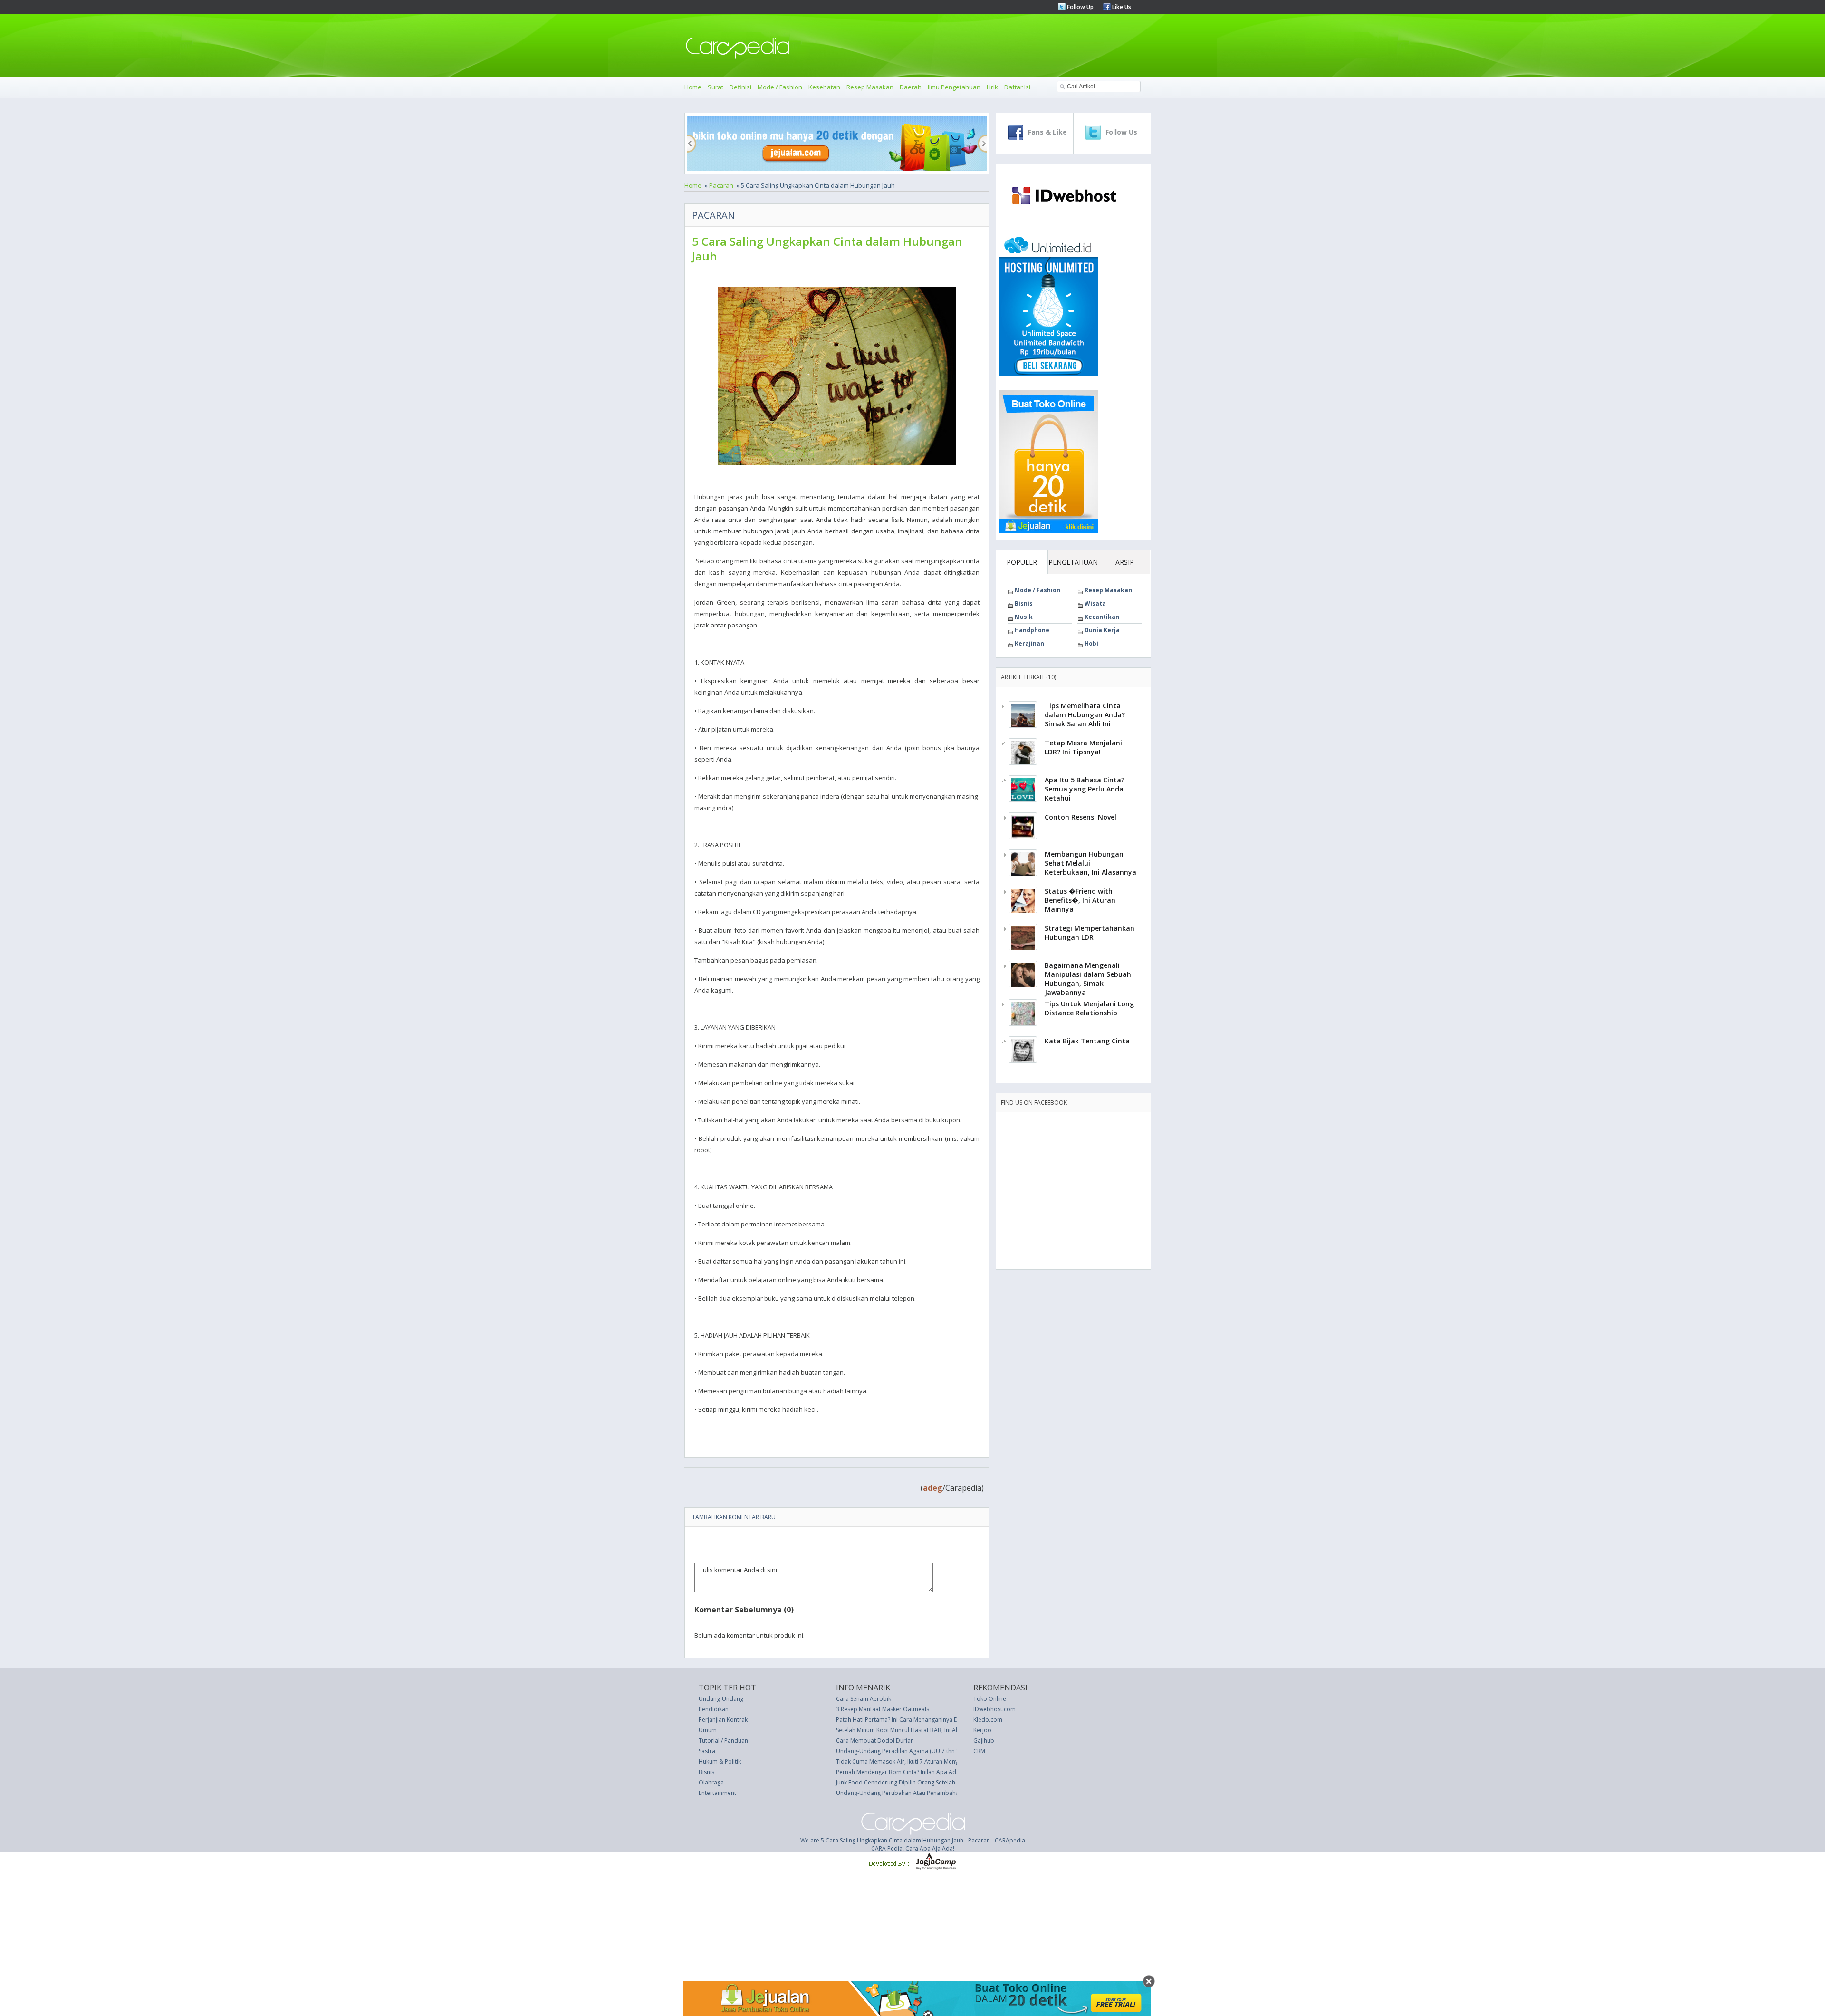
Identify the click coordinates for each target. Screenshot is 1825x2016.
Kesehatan (824, 87)
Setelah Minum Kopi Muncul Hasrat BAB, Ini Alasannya (908, 1730)
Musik (1024, 617)
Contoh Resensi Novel (1081, 817)
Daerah (911, 87)
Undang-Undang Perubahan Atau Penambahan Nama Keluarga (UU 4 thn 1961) (942, 1793)
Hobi (1091, 643)
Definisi (740, 87)
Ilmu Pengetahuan (954, 87)
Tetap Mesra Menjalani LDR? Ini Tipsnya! (1083, 747)
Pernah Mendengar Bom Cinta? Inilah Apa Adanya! (903, 1772)
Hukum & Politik (720, 1761)
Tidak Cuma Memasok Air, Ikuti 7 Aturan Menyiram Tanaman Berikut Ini (931, 1761)
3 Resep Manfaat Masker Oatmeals (883, 1709)
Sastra (707, 1751)
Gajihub (984, 1741)
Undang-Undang (721, 1699)
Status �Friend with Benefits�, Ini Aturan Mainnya (1080, 900)
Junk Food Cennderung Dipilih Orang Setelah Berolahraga (913, 1782)
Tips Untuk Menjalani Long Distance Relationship (1089, 1008)
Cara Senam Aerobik (864, 1699)
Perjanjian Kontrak (723, 1720)
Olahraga (711, 1782)
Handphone (1032, 630)
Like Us (1121, 7)
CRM (979, 1751)
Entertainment (717, 1793)
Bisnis (1024, 603)
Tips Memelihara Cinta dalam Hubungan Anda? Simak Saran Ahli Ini (1085, 715)
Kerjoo (982, 1730)
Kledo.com (988, 1720)
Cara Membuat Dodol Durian (875, 1741)
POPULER (1022, 562)
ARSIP (1125, 562)
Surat (716, 87)
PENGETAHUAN (1073, 562)
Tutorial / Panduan (723, 1741)
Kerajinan (1029, 643)
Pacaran (721, 185)
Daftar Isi (1017, 87)
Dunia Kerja (1102, 630)
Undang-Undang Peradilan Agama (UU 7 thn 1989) (903, 1751)
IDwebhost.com (994, 1709)
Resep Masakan (870, 87)
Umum (708, 1730)
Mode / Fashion (780, 87)
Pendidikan (714, 1709)
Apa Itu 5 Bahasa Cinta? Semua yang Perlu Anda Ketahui (1085, 789)
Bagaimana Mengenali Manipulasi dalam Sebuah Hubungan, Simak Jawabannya (1088, 979)
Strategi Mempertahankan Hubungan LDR (1090, 933)
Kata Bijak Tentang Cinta (1087, 1041)
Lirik (992, 87)
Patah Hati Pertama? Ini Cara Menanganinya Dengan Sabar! (915, 1720)
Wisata (1095, 603)
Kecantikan (1102, 617)
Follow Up (1080, 7)
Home (693, 87)
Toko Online (990, 1699)
